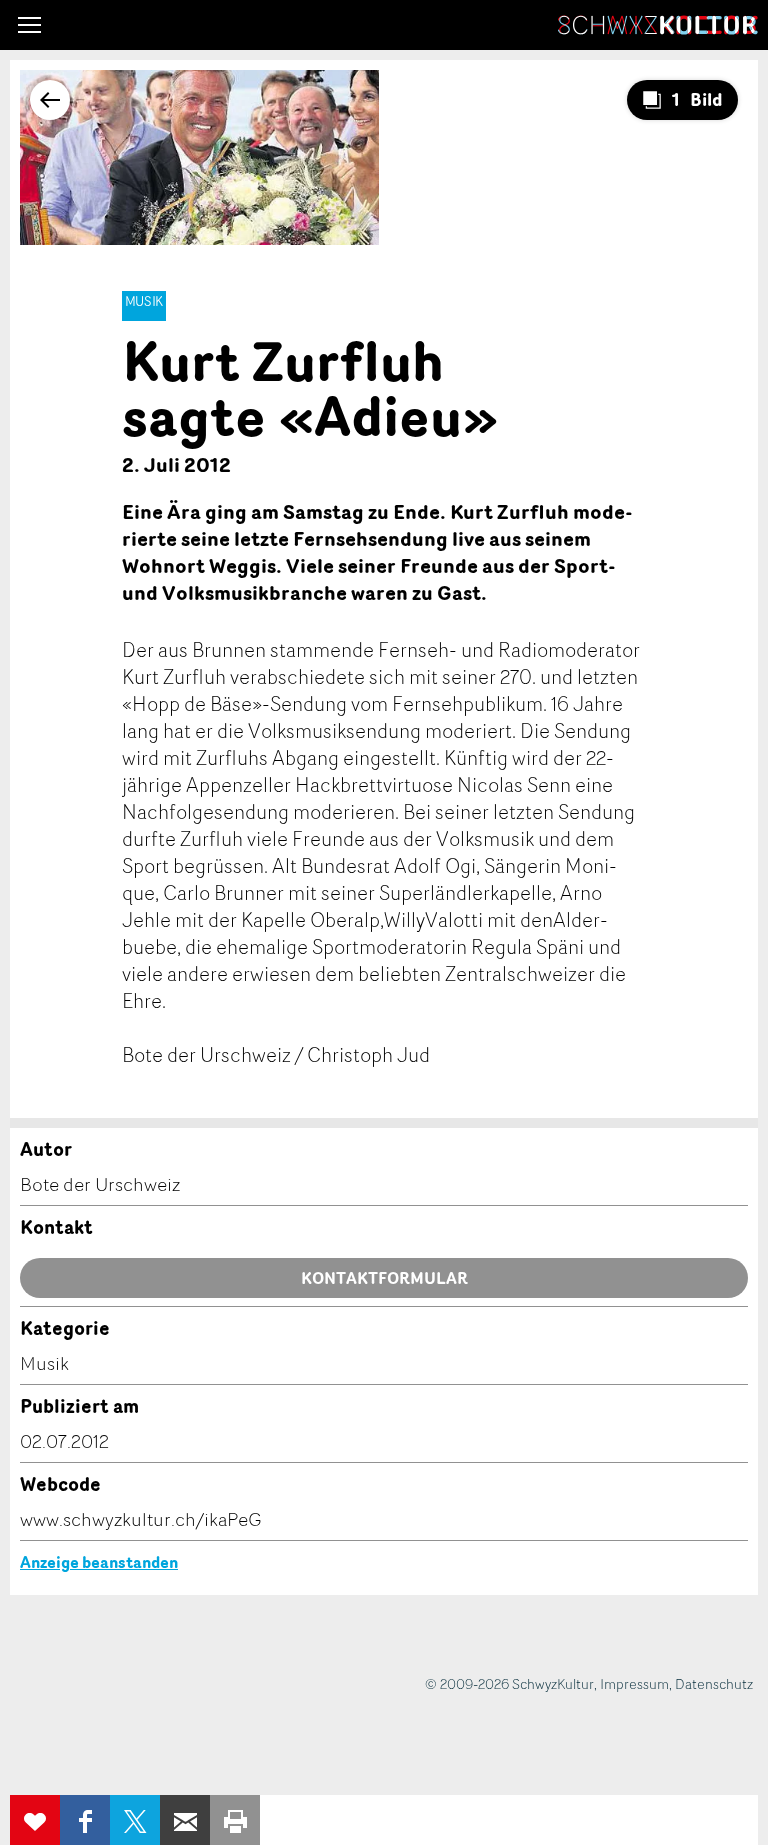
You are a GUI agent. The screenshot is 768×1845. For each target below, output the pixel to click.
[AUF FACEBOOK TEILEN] (85, 1820)
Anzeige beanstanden (99, 1562)
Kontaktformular (384, 1278)
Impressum (634, 1683)
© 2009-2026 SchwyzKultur (509, 1683)
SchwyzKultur (658, 25)
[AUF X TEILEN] (135, 1820)
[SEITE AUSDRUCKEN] (235, 1820)
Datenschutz (714, 1683)
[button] (29, 25)
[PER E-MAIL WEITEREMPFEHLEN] (185, 1820)
